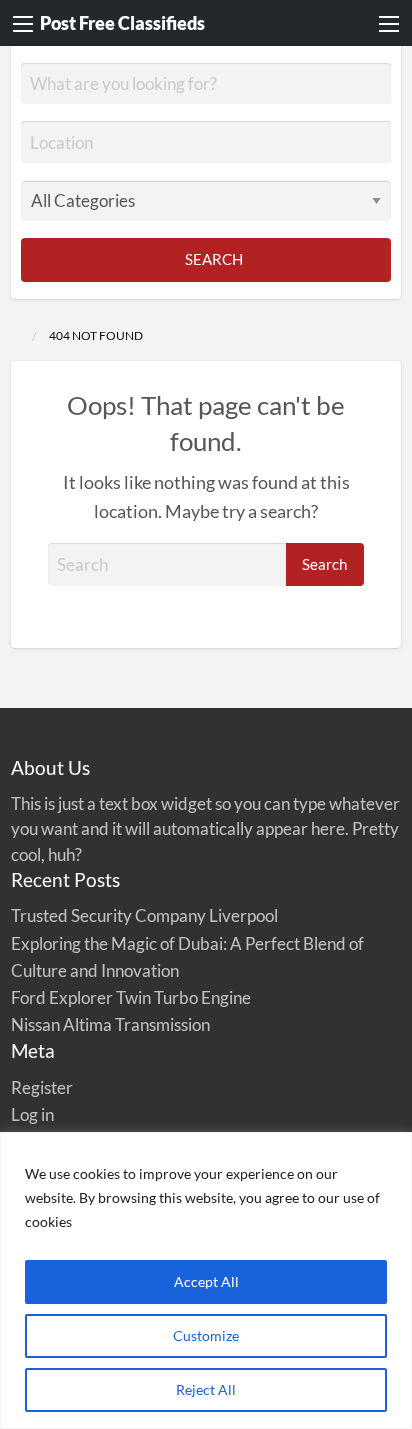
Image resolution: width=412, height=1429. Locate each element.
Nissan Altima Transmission (110, 1024)
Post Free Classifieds (122, 23)
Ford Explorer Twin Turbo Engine (131, 997)
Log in (32, 1114)
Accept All (206, 1281)
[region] (206, 1280)
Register (42, 1087)
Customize (206, 1335)
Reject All (206, 1389)
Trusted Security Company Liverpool (144, 915)
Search (212, 259)
